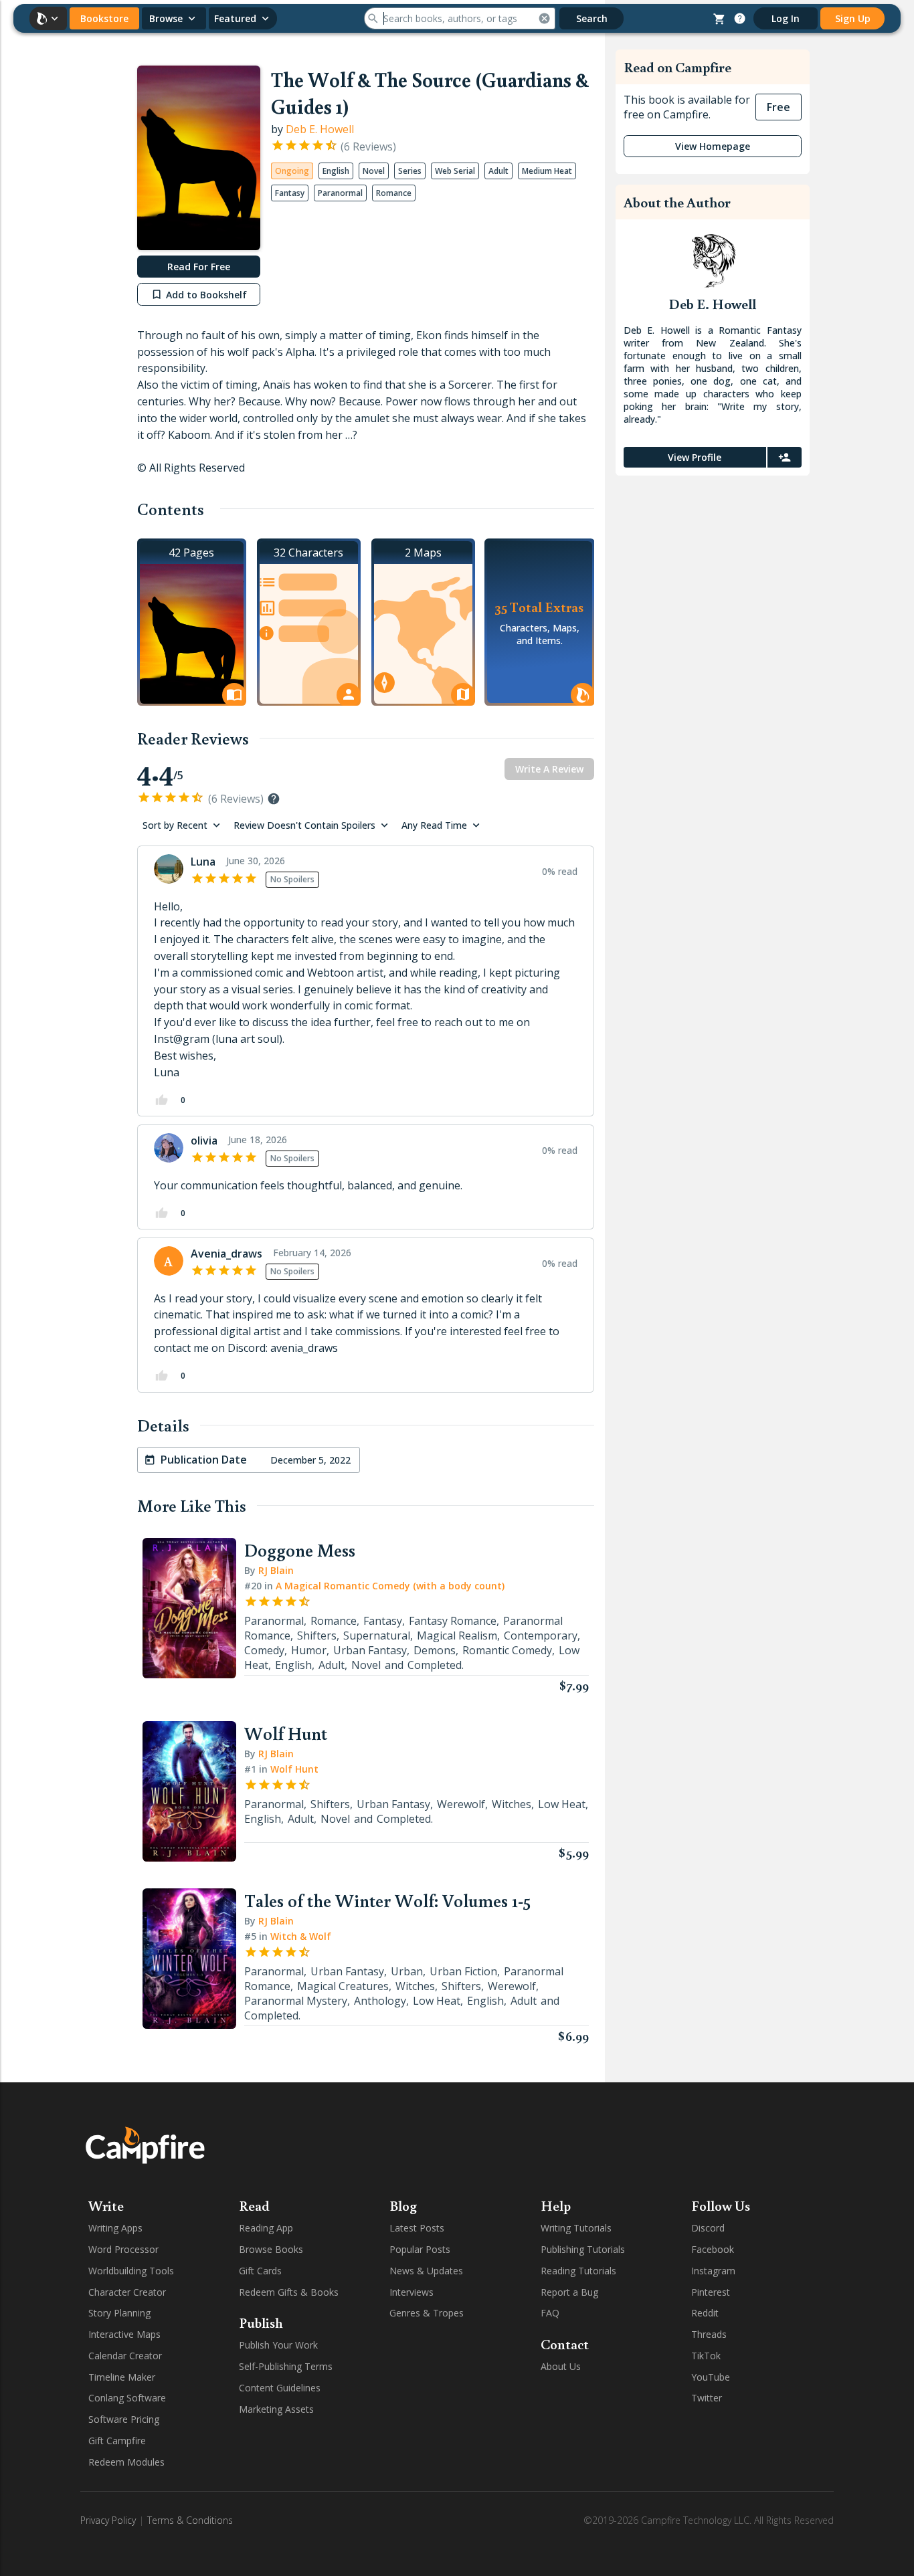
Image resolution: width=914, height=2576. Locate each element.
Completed (435, 1665)
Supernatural (377, 1636)
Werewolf (461, 1804)
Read (254, 2205)
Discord (708, 2228)
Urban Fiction (463, 1971)
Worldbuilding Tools (131, 2271)
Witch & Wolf (301, 1936)
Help (556, 2205)
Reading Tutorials (578, 2271)
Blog (403, 2205)
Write (106, 2205)
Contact (565, 2344)
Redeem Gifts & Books (289, 2292)
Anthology (380, 2001)
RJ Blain (276, 1570)
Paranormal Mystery (296, 2001)
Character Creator (127, 2292)
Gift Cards (260, 2271)
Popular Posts (420, 2249)
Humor (309, 1650)
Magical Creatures (343, 1986)
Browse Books (271, 2249)
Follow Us (721, 2205)
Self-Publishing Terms (286, 2366)
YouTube (711, 2377)
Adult (332, 1665)
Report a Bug (569, 2292)
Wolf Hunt (294, 1769)
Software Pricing (124, 2419)
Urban (407, 1971)
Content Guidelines (280, 2388)
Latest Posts (417, 2228)
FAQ (550, 2313)
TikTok (706, 2356)
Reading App (266, 2228)
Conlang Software (127, 2398)
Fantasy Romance (453, 1621)
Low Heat (562, 1804)
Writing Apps (115, 2228)
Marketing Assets (276, 2409)
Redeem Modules (126, 2462)
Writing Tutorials (576, 2228)
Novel (366, 1665)
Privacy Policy (108, 2520)
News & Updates (426, 2271)
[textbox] (366, 990)
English (293, 1665)
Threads (709, 2334)
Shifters (317, 1636)
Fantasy (383, 1621)
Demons (435, 1650)
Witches (512, 1804)
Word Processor (123, 2249)
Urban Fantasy (370, 1650)
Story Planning (119, 2313)
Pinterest (711, 2292)
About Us (561, 2366)
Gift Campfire (117, 2441)
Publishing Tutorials (583, 2249)
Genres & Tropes (427, 2313)
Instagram (713, 2271)
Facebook (713, 2249)
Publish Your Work (278, 2345)
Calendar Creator (125, 2356)
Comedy (264, 1650)
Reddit (705, 2313)
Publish (261, 2322)
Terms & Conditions (190, 2520)
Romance (334, 1621)
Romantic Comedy (507, 1650)
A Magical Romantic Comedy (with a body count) (390, 1586)
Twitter (707, 2398)
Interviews (412, 2292)
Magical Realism (457, 1636)
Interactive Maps (124, 2334)
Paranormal (274, 1621)
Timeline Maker (122, 2377)
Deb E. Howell (320, 129)
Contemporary (541, 1636)
